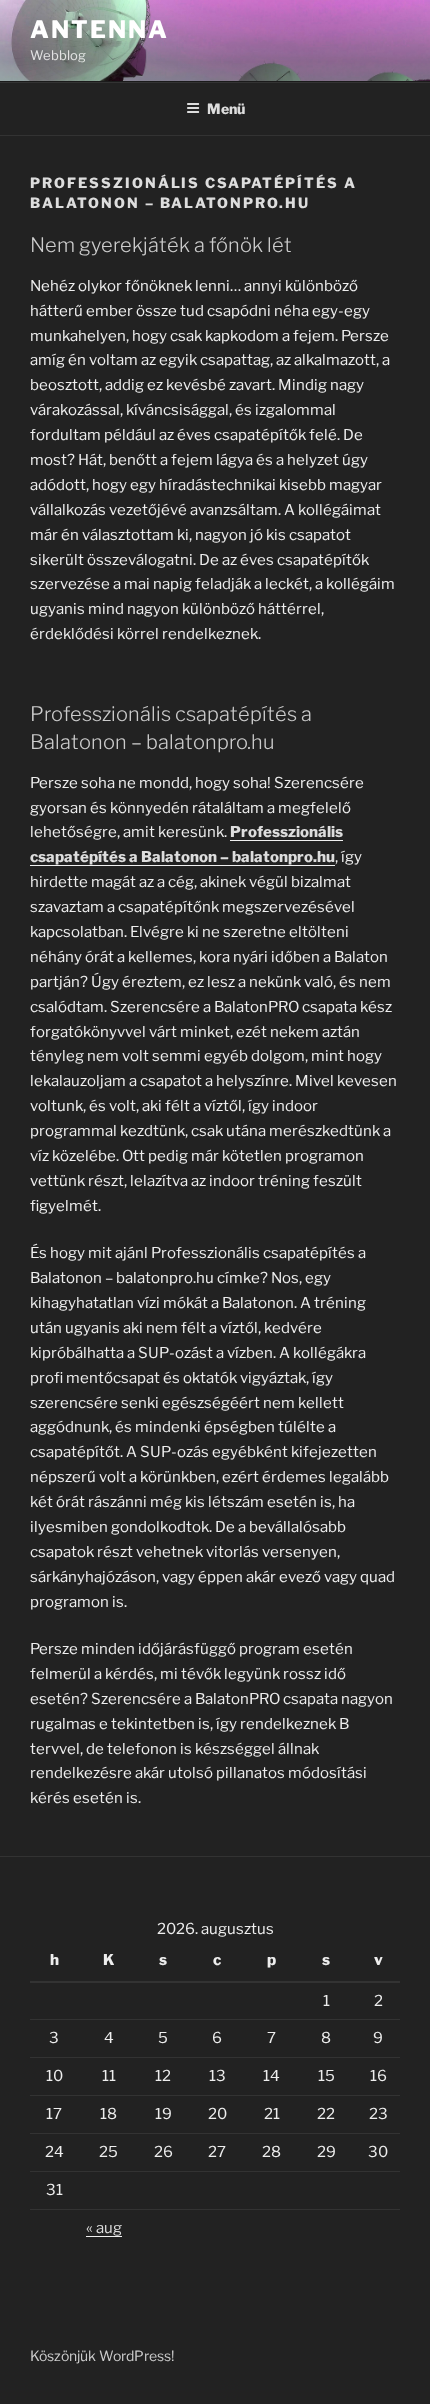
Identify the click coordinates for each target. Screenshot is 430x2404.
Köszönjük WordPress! (102, 2355)
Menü (226, 108)
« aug (104, 2228)
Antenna (99, 29)
